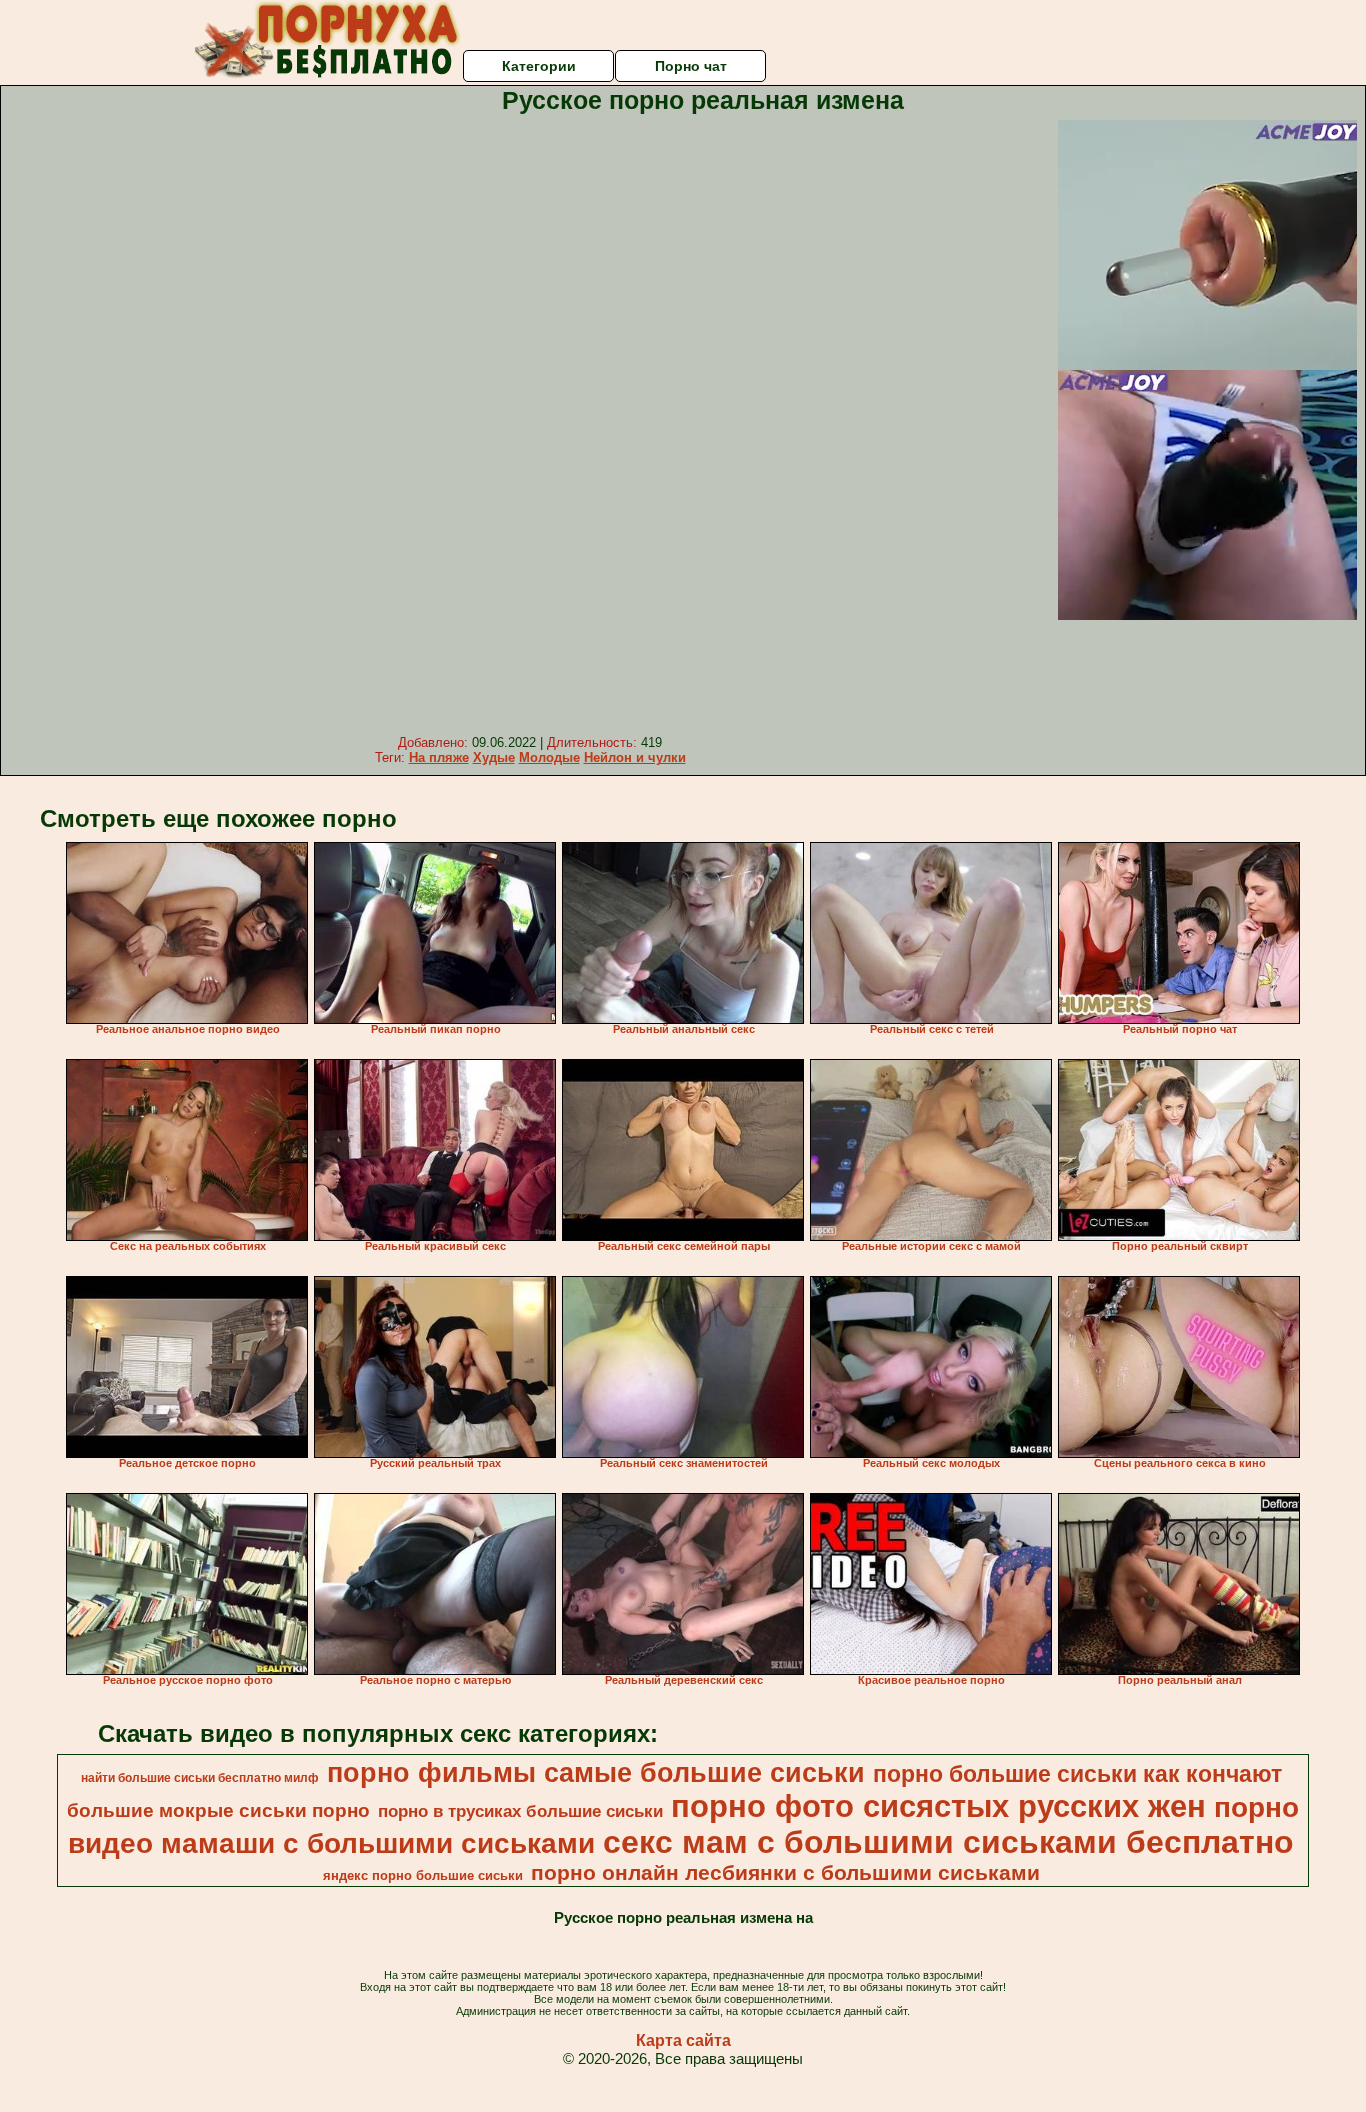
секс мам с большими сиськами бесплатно (948, 1842)
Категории (539, 66)
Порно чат (691, 66)
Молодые (549, 757)
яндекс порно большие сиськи (423, 1875)
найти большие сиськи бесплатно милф (200, 1778)
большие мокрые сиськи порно (218, 1810)
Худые (494, 757)
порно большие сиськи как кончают (1077, 1774)
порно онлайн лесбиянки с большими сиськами (785, 1873)
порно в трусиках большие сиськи (520, 1811)
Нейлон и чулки (635, 757)
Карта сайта (683, 2040)
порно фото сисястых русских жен (938, 1806)
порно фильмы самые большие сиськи (596, 1773)
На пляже (439, 757)
